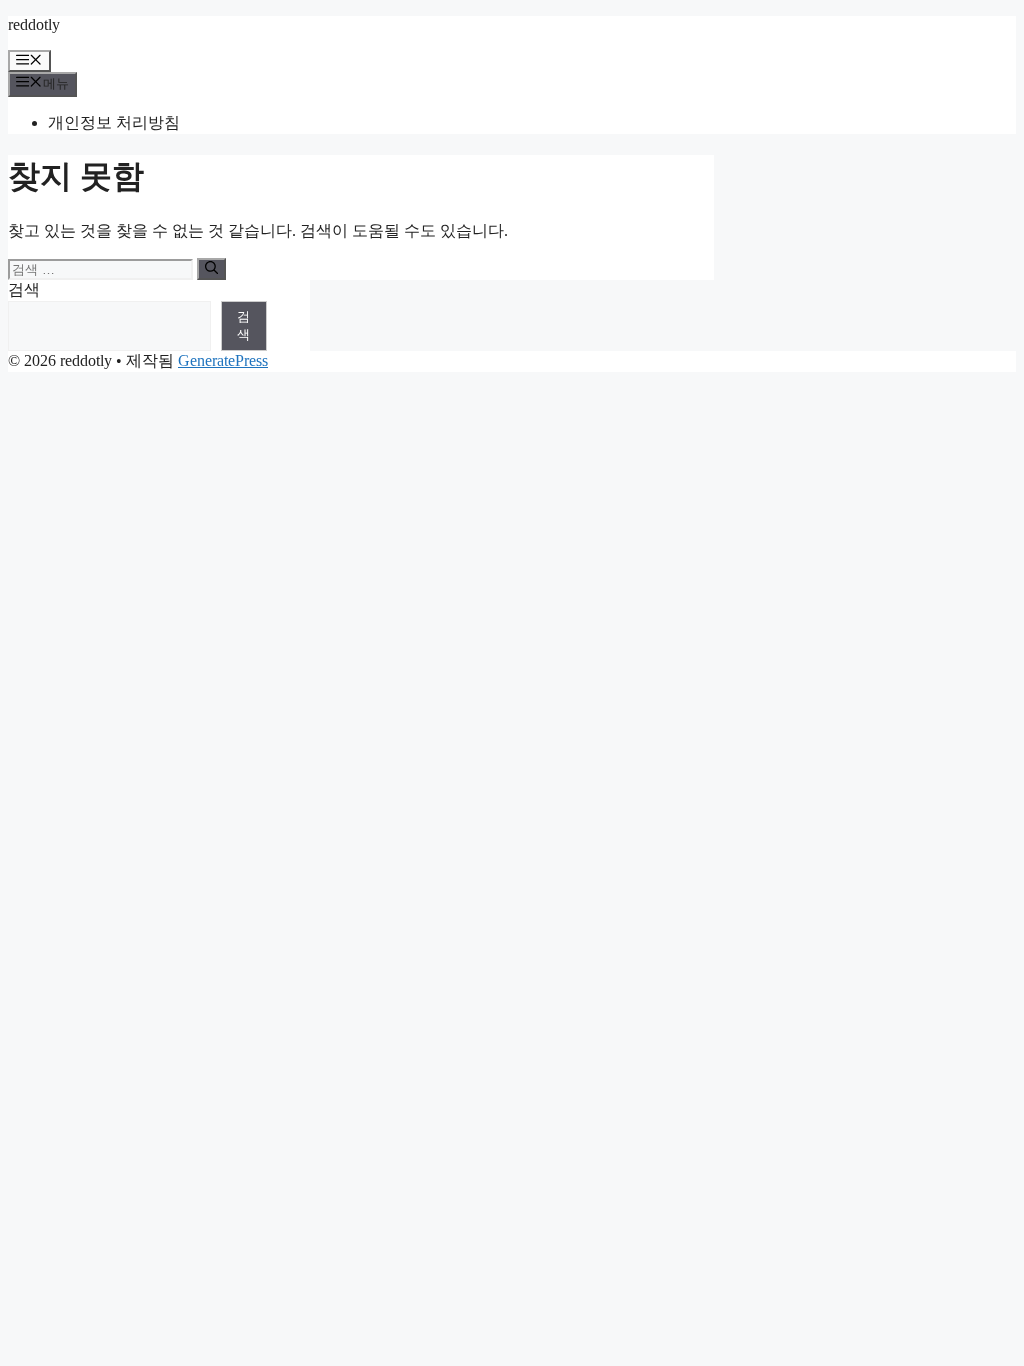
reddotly (34, 24)
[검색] (211, 269)
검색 (24, 289)
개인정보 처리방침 (114, 122)
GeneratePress (223, 360)
